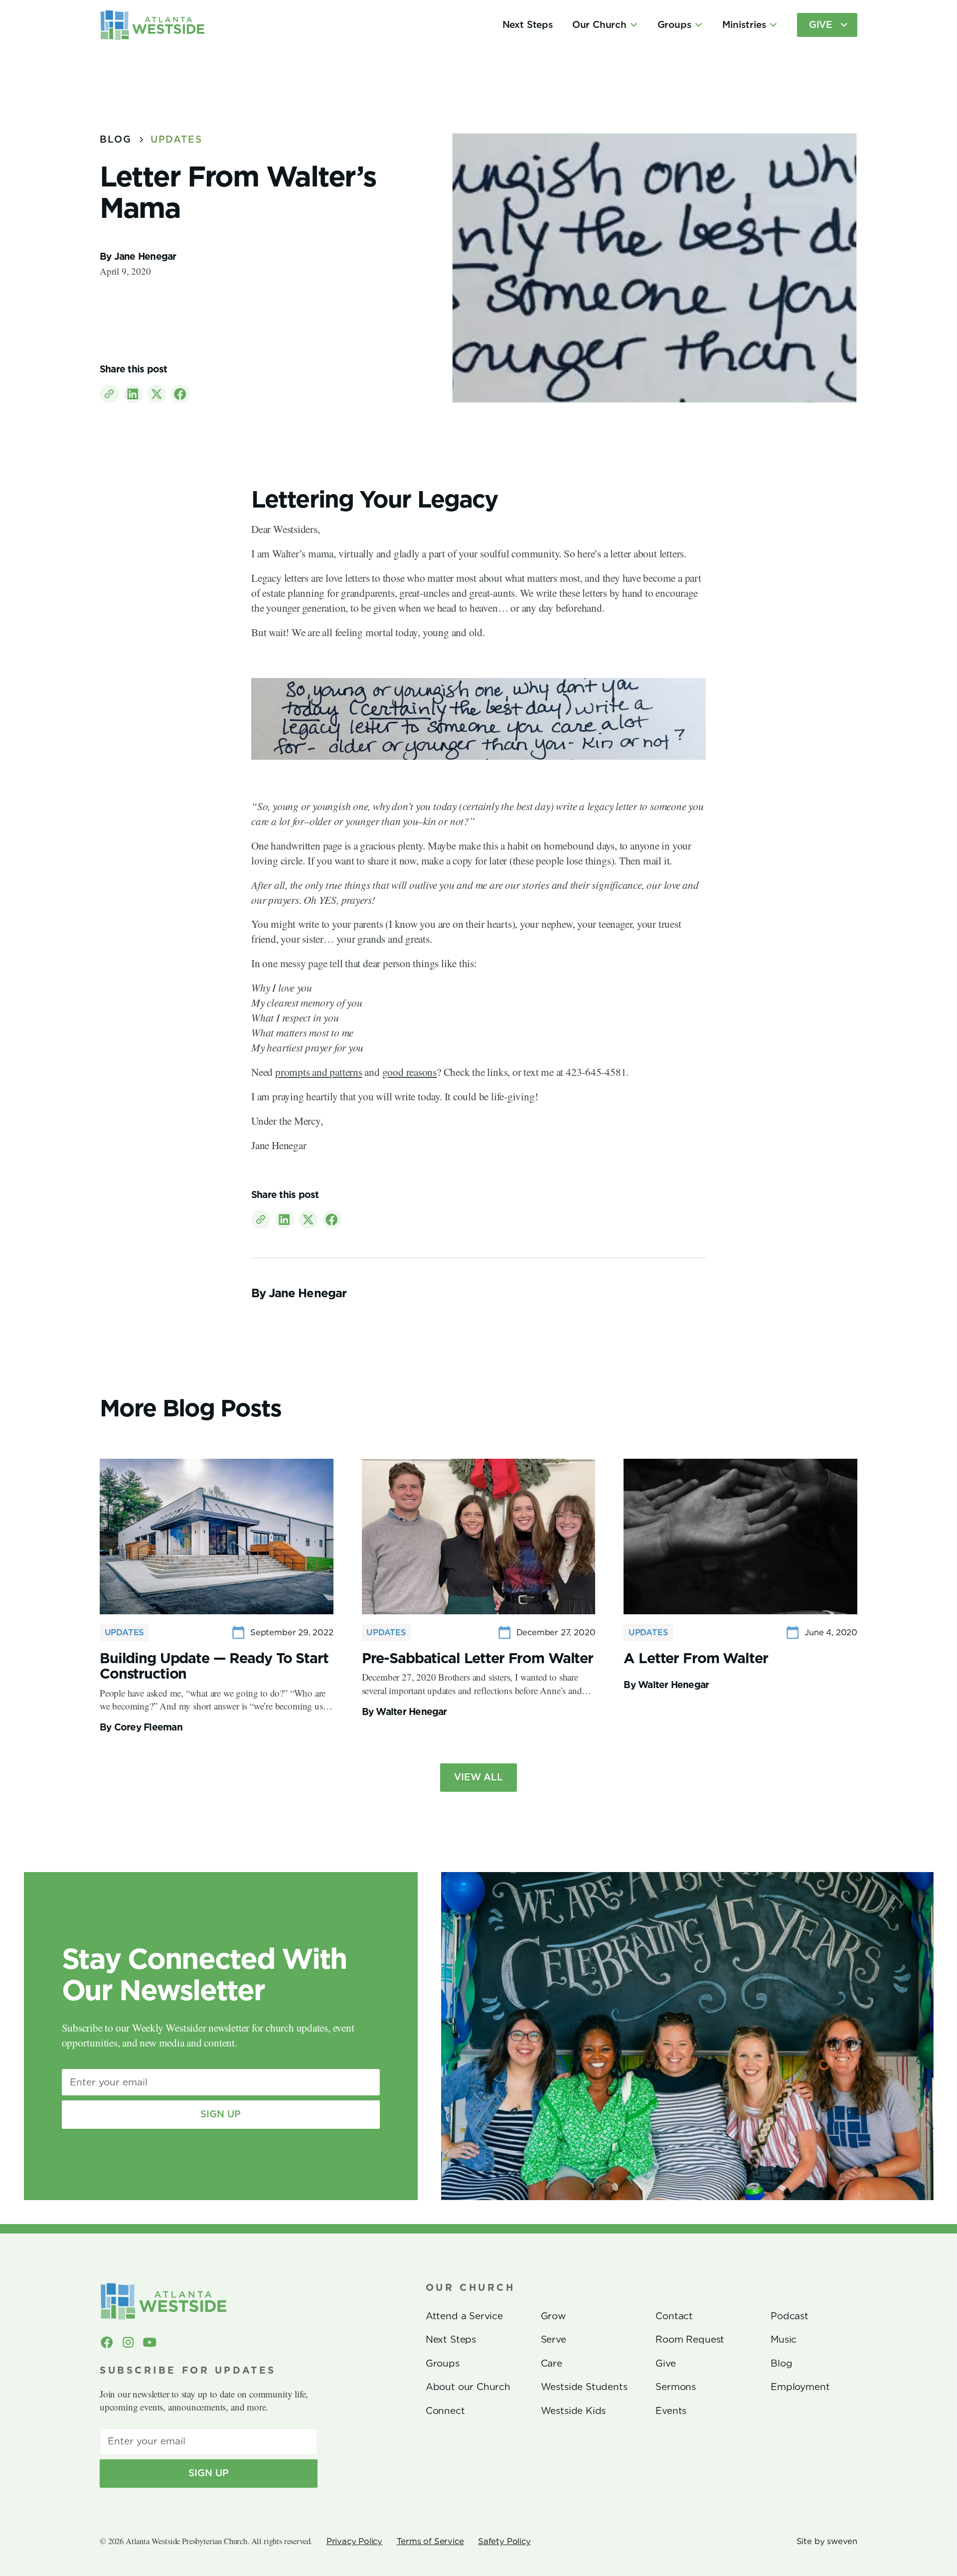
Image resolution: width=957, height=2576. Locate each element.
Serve (554, 2339)
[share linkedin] (133, 394)
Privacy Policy (354, 2541)
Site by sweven (827, 2541)
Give (665, 2363)
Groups (443, 2363)
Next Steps (528, 25)
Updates (176, 139)
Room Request (690, 2339)
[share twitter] (157, 394)
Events (671, 2411)
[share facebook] (180, 394)
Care (552, 2363)
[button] (605, 25)
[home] (153, 25)
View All (478, 1777)
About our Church (468, 2387)
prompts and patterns (319, 1072)
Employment (800, 2387)
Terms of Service (430, 2541)
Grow (553, 2316)
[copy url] (109, 394)
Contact (674, 2316)
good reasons (409, 1072)
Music (784, 2339)
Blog (781, 2363)
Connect (445, 2411)
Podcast (790, 2316)
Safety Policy (504, 2541)
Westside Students (584, 2387)
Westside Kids (573, 2411)
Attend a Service (464, 2316)
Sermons (676, 2387)
